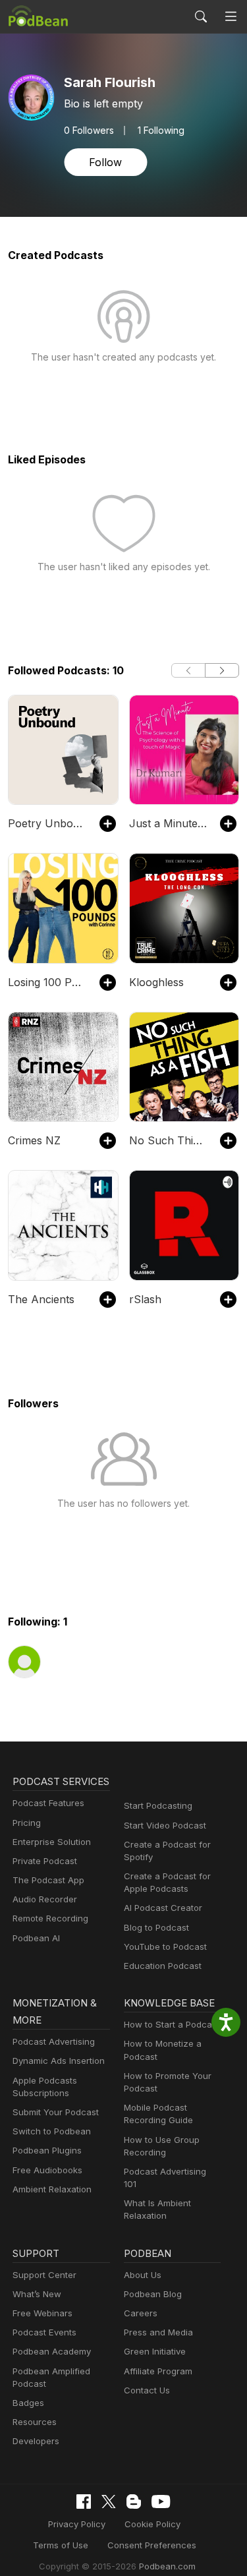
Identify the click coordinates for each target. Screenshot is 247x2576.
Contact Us (147, 2390)
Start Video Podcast (165, 1825)
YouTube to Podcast (165, 1947)
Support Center (44, 2275)
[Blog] (134, 2502)
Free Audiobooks (47, 2170)
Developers (36, 2441)
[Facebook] (84, 2502)
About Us (143, 2275)
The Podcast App (48, 1880)
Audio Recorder (45, 1899)
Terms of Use (61, 2545)
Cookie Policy (152, 2524)
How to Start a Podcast (172, 2024)
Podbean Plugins (47, 2150)
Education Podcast (163, 1966)
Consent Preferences (152, 2545)
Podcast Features (48, 1803)
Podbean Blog (153, 2294)
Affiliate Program (158, 2371)
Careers (141, 2313)
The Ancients (41, 1299)
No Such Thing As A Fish (168, 1140)
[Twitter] (109, 2502)
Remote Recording (50, 1918)
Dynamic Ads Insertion (59, 2061)
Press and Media (158, 2332)
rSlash (145, 1299)
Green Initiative (155, 2351)
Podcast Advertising (54, 2041)
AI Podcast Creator (163, 1908)
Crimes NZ (34, 1140)
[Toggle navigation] (231, 17)
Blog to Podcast (156, 1927)
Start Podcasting (158, 1805)
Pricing (27, 1823)
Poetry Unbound (47, 823)
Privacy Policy (77, 2524)
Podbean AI (36, 1938)
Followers (89, 131)
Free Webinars (42, 2313)
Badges (28, 2403)
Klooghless (156, 982)
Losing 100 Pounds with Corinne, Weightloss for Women (47, 982)
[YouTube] (161, 2502)
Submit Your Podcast (56, 2112)
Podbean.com (167, 2566)
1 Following (161, 131)
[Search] (201, 16)
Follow (105, 162)
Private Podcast (45, 1861)
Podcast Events (44, 2332)
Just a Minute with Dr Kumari (168, 823)
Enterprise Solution (52, 1842)
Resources (35, 2422)
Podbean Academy (52, 2351)
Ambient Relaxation (52, 2189)
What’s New (37, 2294)
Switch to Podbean (52, 2131)
